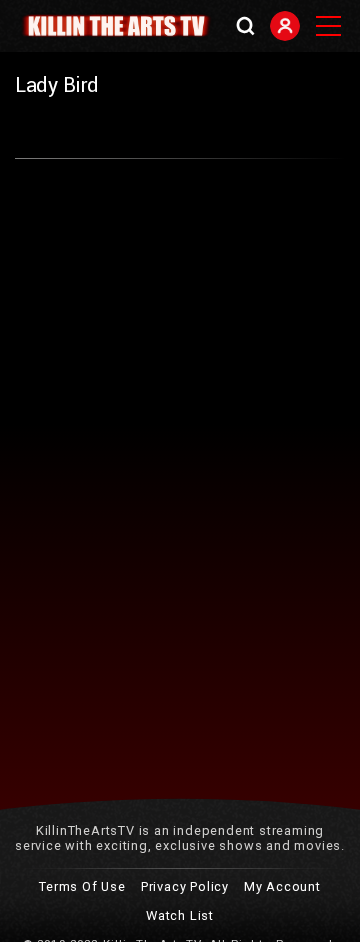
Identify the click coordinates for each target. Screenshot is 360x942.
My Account (282, 886)
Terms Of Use (82, 886)
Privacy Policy (185, 886)
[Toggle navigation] (328, 26)
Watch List (180, 915)
